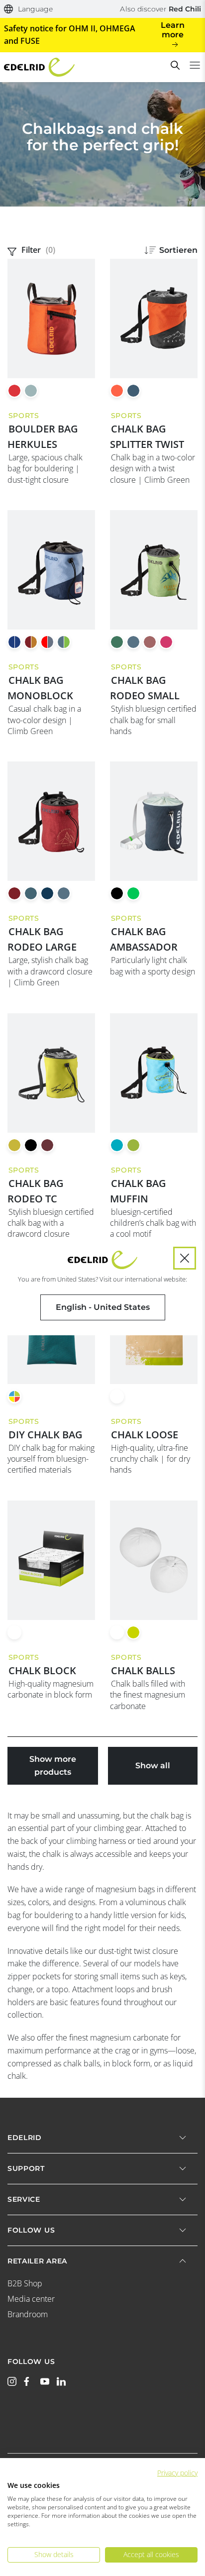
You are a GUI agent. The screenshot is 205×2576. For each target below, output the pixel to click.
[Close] (185, 1258)
